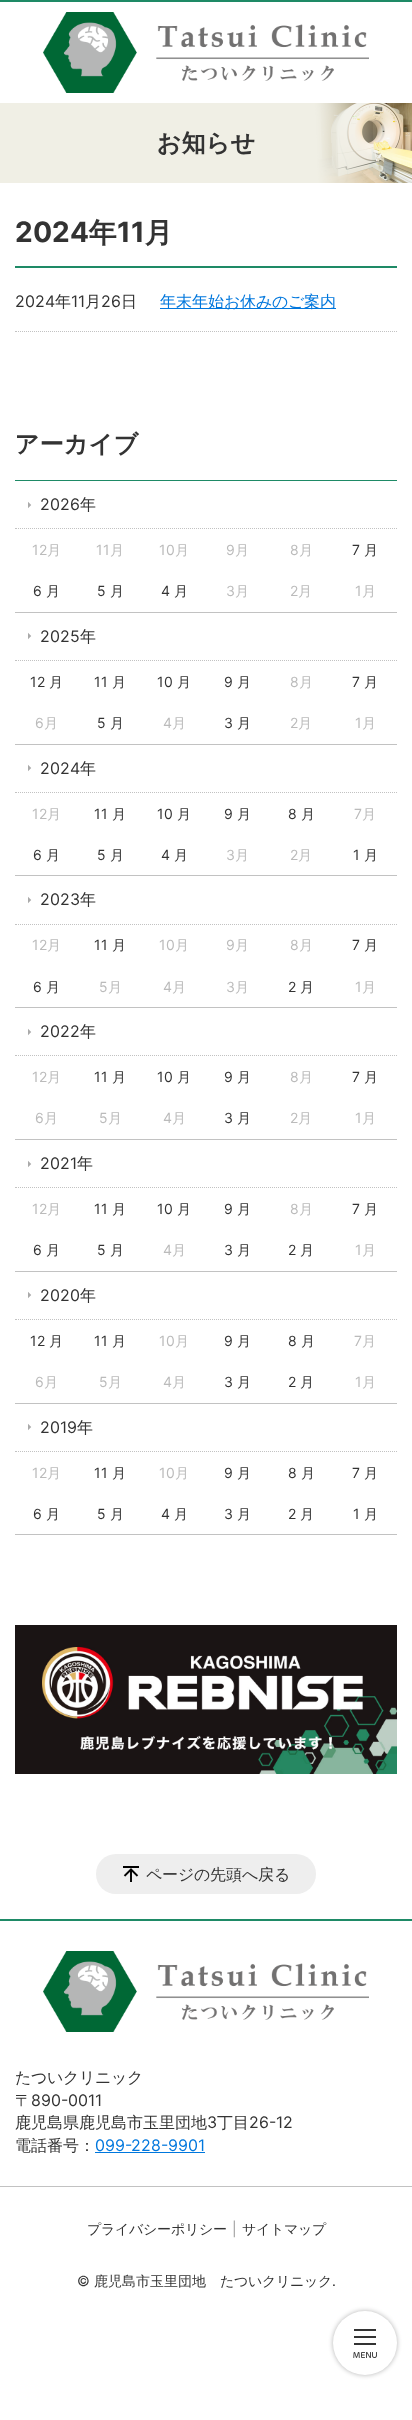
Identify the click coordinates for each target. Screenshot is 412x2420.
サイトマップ (284, 2228)
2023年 (68, 899)
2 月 (301, 986)
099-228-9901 (150, 2145)
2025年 (68, 636)
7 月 (365, 549)
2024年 (68, 768)
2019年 (66, 1427)
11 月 (110, 681)
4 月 (174, 590)
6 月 (46, 590)
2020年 (68, 1295)
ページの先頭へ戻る (218, 1874)
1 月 (365, 854)
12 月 (46, 681)
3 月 (237, 722)
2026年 (68, 504)
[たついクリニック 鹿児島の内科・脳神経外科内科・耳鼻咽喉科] (206, 52)
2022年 (68, 1031)
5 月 (110, 590)
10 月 (174, 681)
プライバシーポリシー (157, 2228)
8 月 (301, 813)
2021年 (66, 1163)
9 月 (237, 681)
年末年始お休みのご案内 (248, 301)
